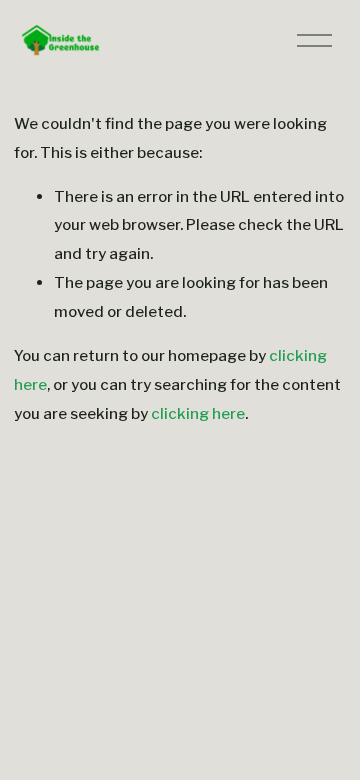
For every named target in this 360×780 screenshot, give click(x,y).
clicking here (198, 413)
